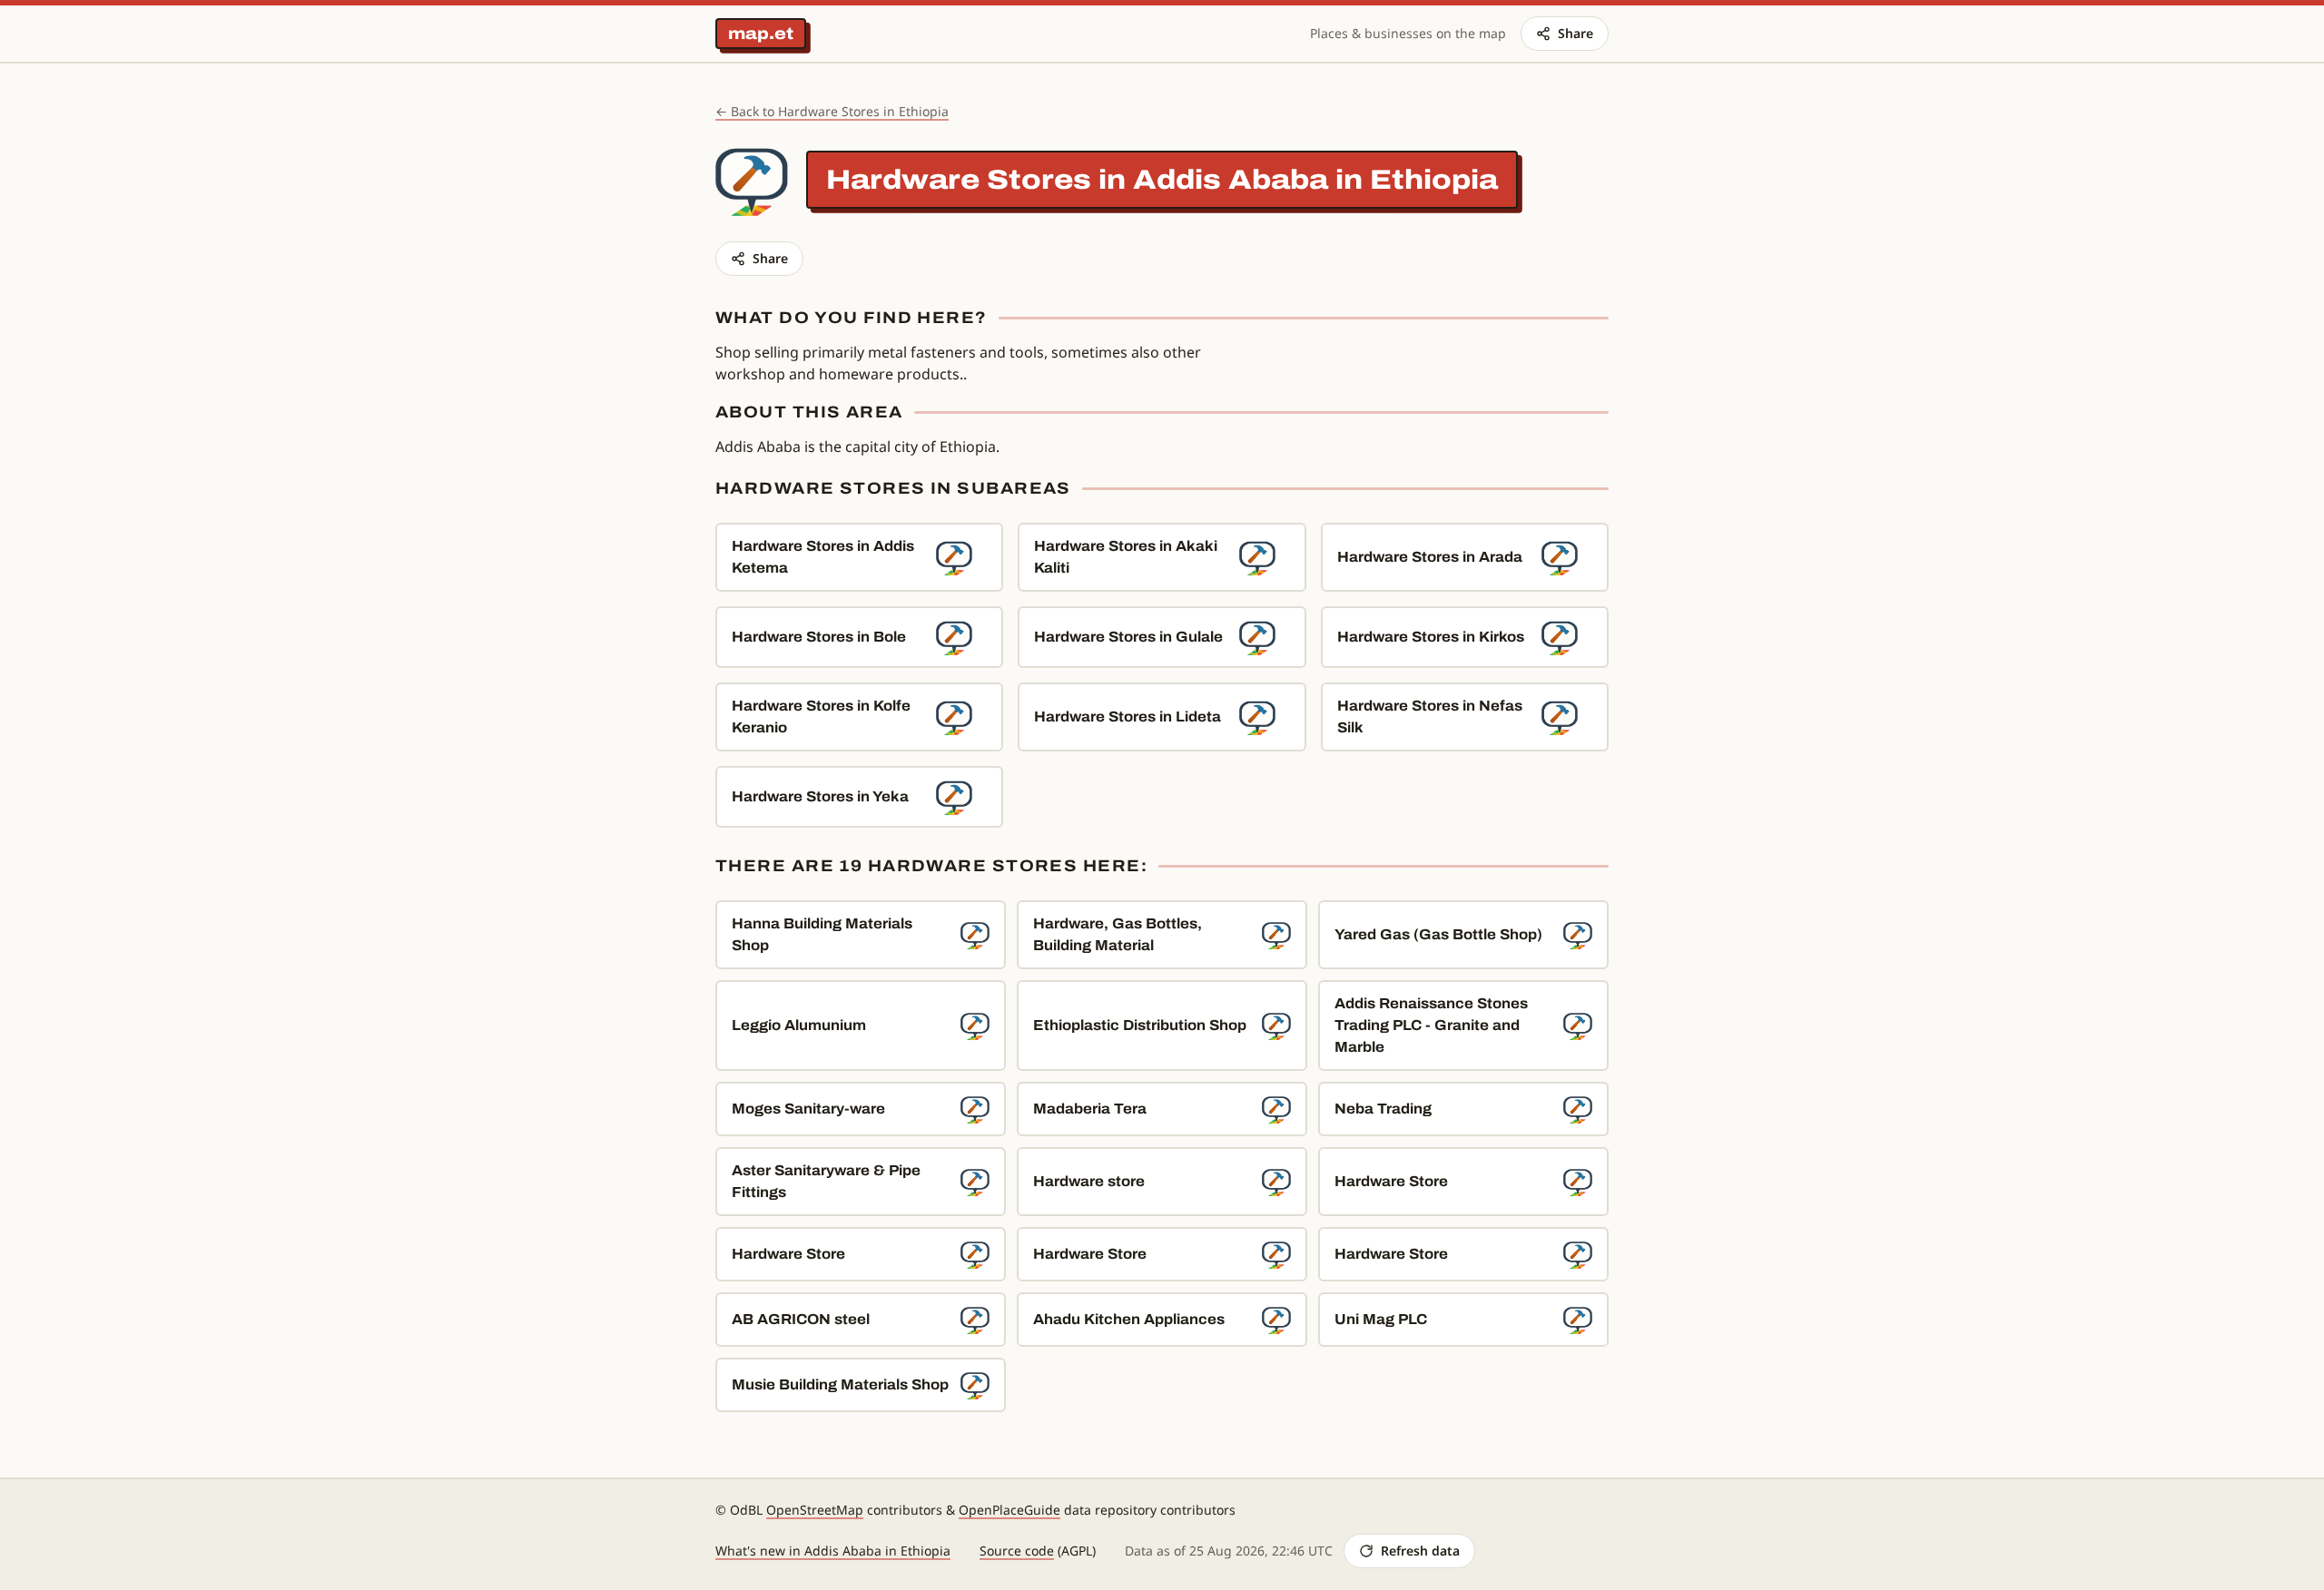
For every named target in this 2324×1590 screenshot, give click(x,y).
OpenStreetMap (815, 1510)
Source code (1017, 1551)
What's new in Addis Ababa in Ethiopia (833, 1551)
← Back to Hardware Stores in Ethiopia (832, 111)
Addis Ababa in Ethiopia (1315, 180)
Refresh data (1420, 1551)
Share (1576, 33)
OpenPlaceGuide (1009, 1510)
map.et (761, 34)
